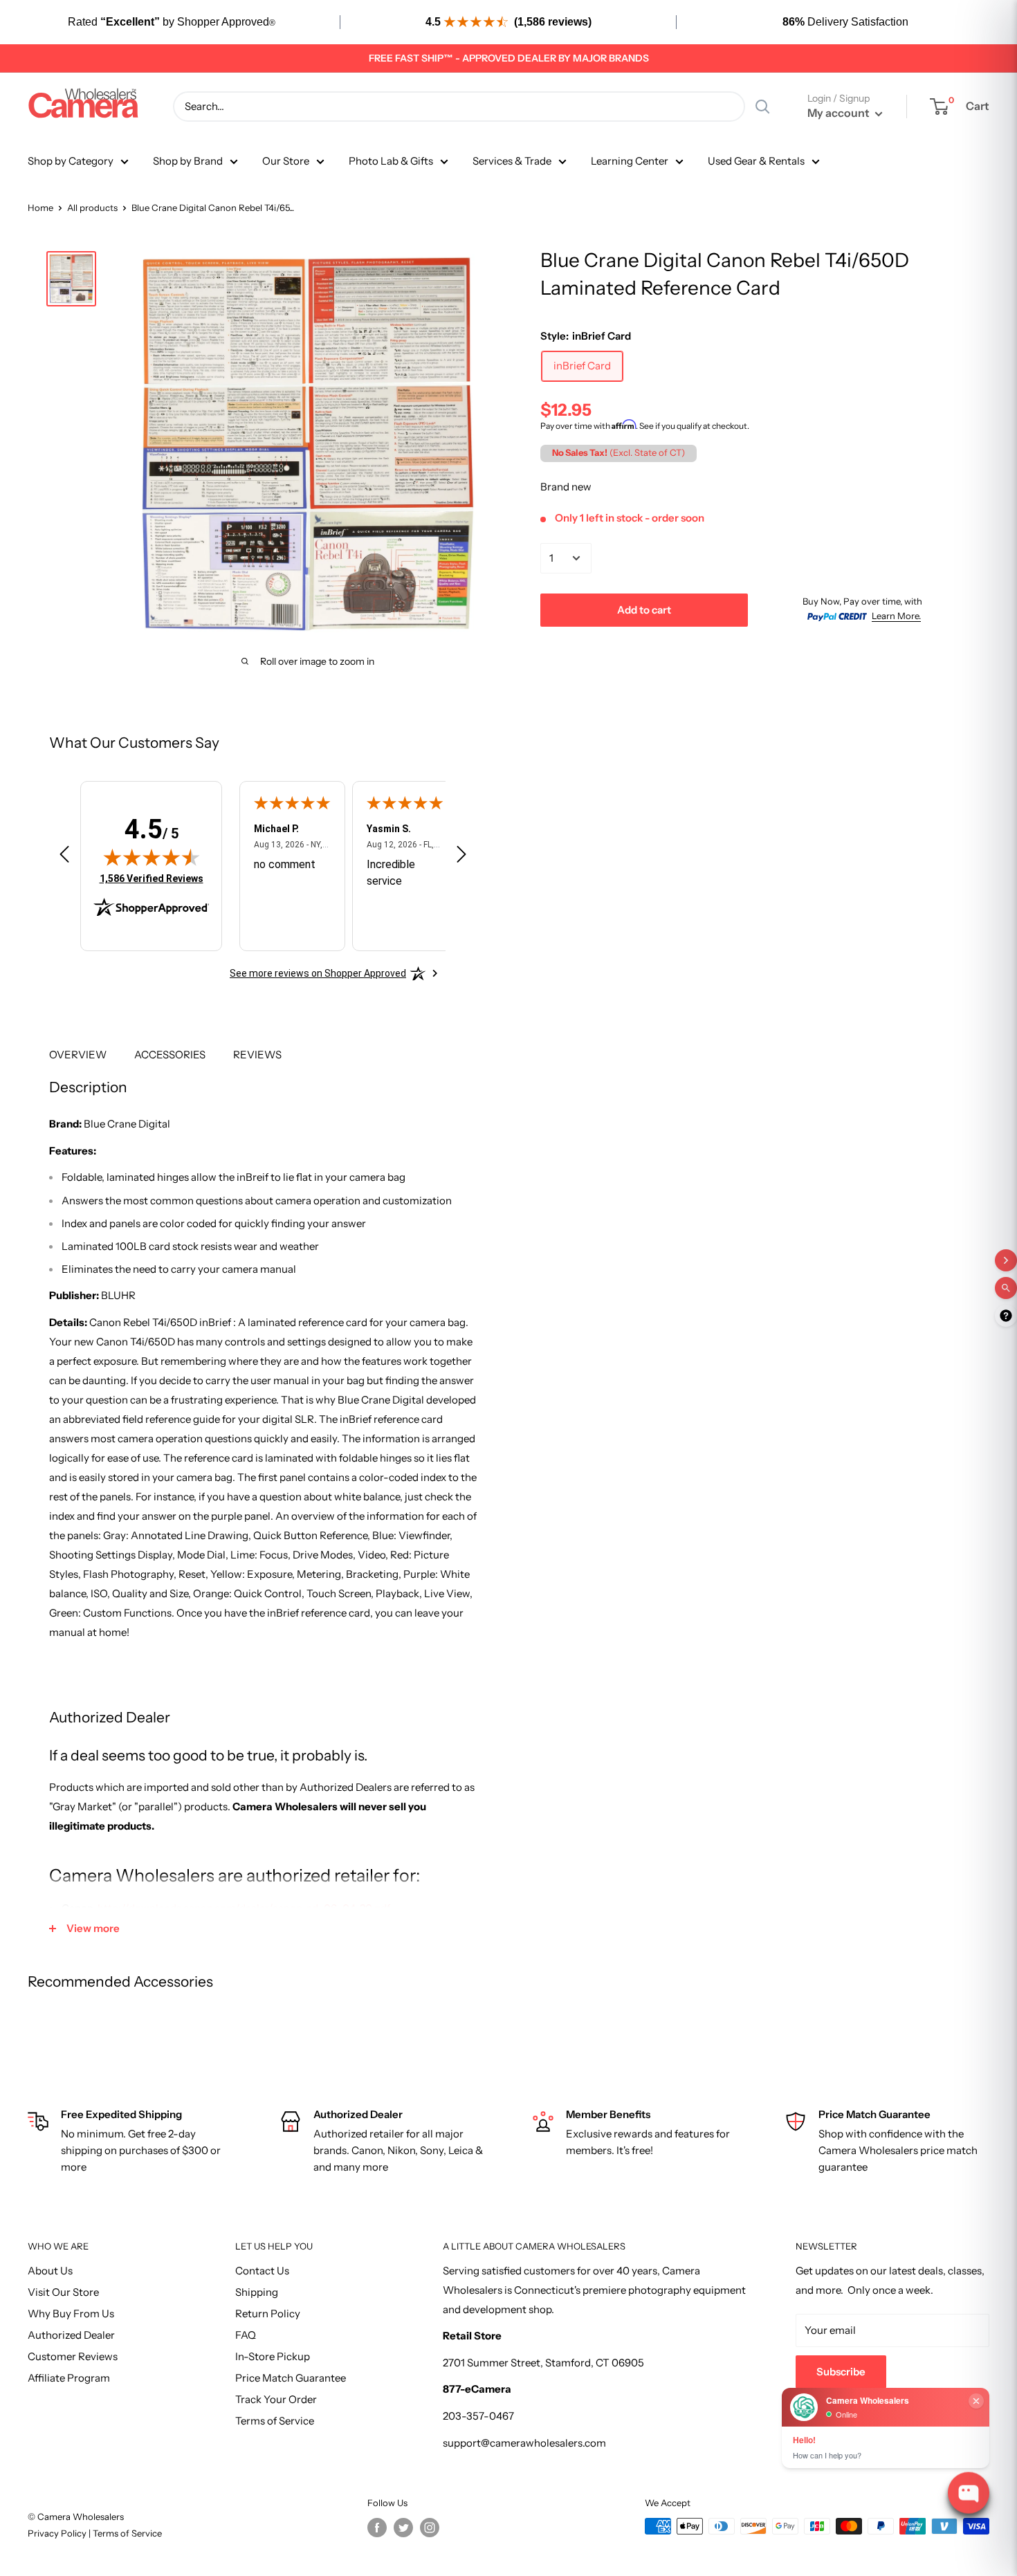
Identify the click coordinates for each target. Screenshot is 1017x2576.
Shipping (257, 2292)
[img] (152, 857)
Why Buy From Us (71, 2313)
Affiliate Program (69, 2378)
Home (40, 208)
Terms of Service (275, 2421)
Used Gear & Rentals (756, 161)
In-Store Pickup (273, 2356)
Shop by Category (71, 161)
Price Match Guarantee (291, 2378)
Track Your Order (276, 2399)
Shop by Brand (188, 161)
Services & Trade (512, 161)
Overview (78, 1055)
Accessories (170, 1055)
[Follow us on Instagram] (430, 2528)
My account (840, 113)
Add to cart (644, 609)
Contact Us (262, 2271)
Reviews (257, 1055)
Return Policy (268, 2313)
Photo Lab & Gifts (391, 161)
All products (92, 208)
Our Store (286, 161)
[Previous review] (64, 857)
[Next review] (461, 857)
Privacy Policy (58, 2533)
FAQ (246, 2335)
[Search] (762, 107)
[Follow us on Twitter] (403, 2528)
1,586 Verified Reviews (152, 878)
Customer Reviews (73, 2356)
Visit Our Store (63, 2292)
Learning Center (630, 161)
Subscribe (841, 2372)
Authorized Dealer (71, 2335)
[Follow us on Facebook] (377, 2528)
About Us (50, 2271)
